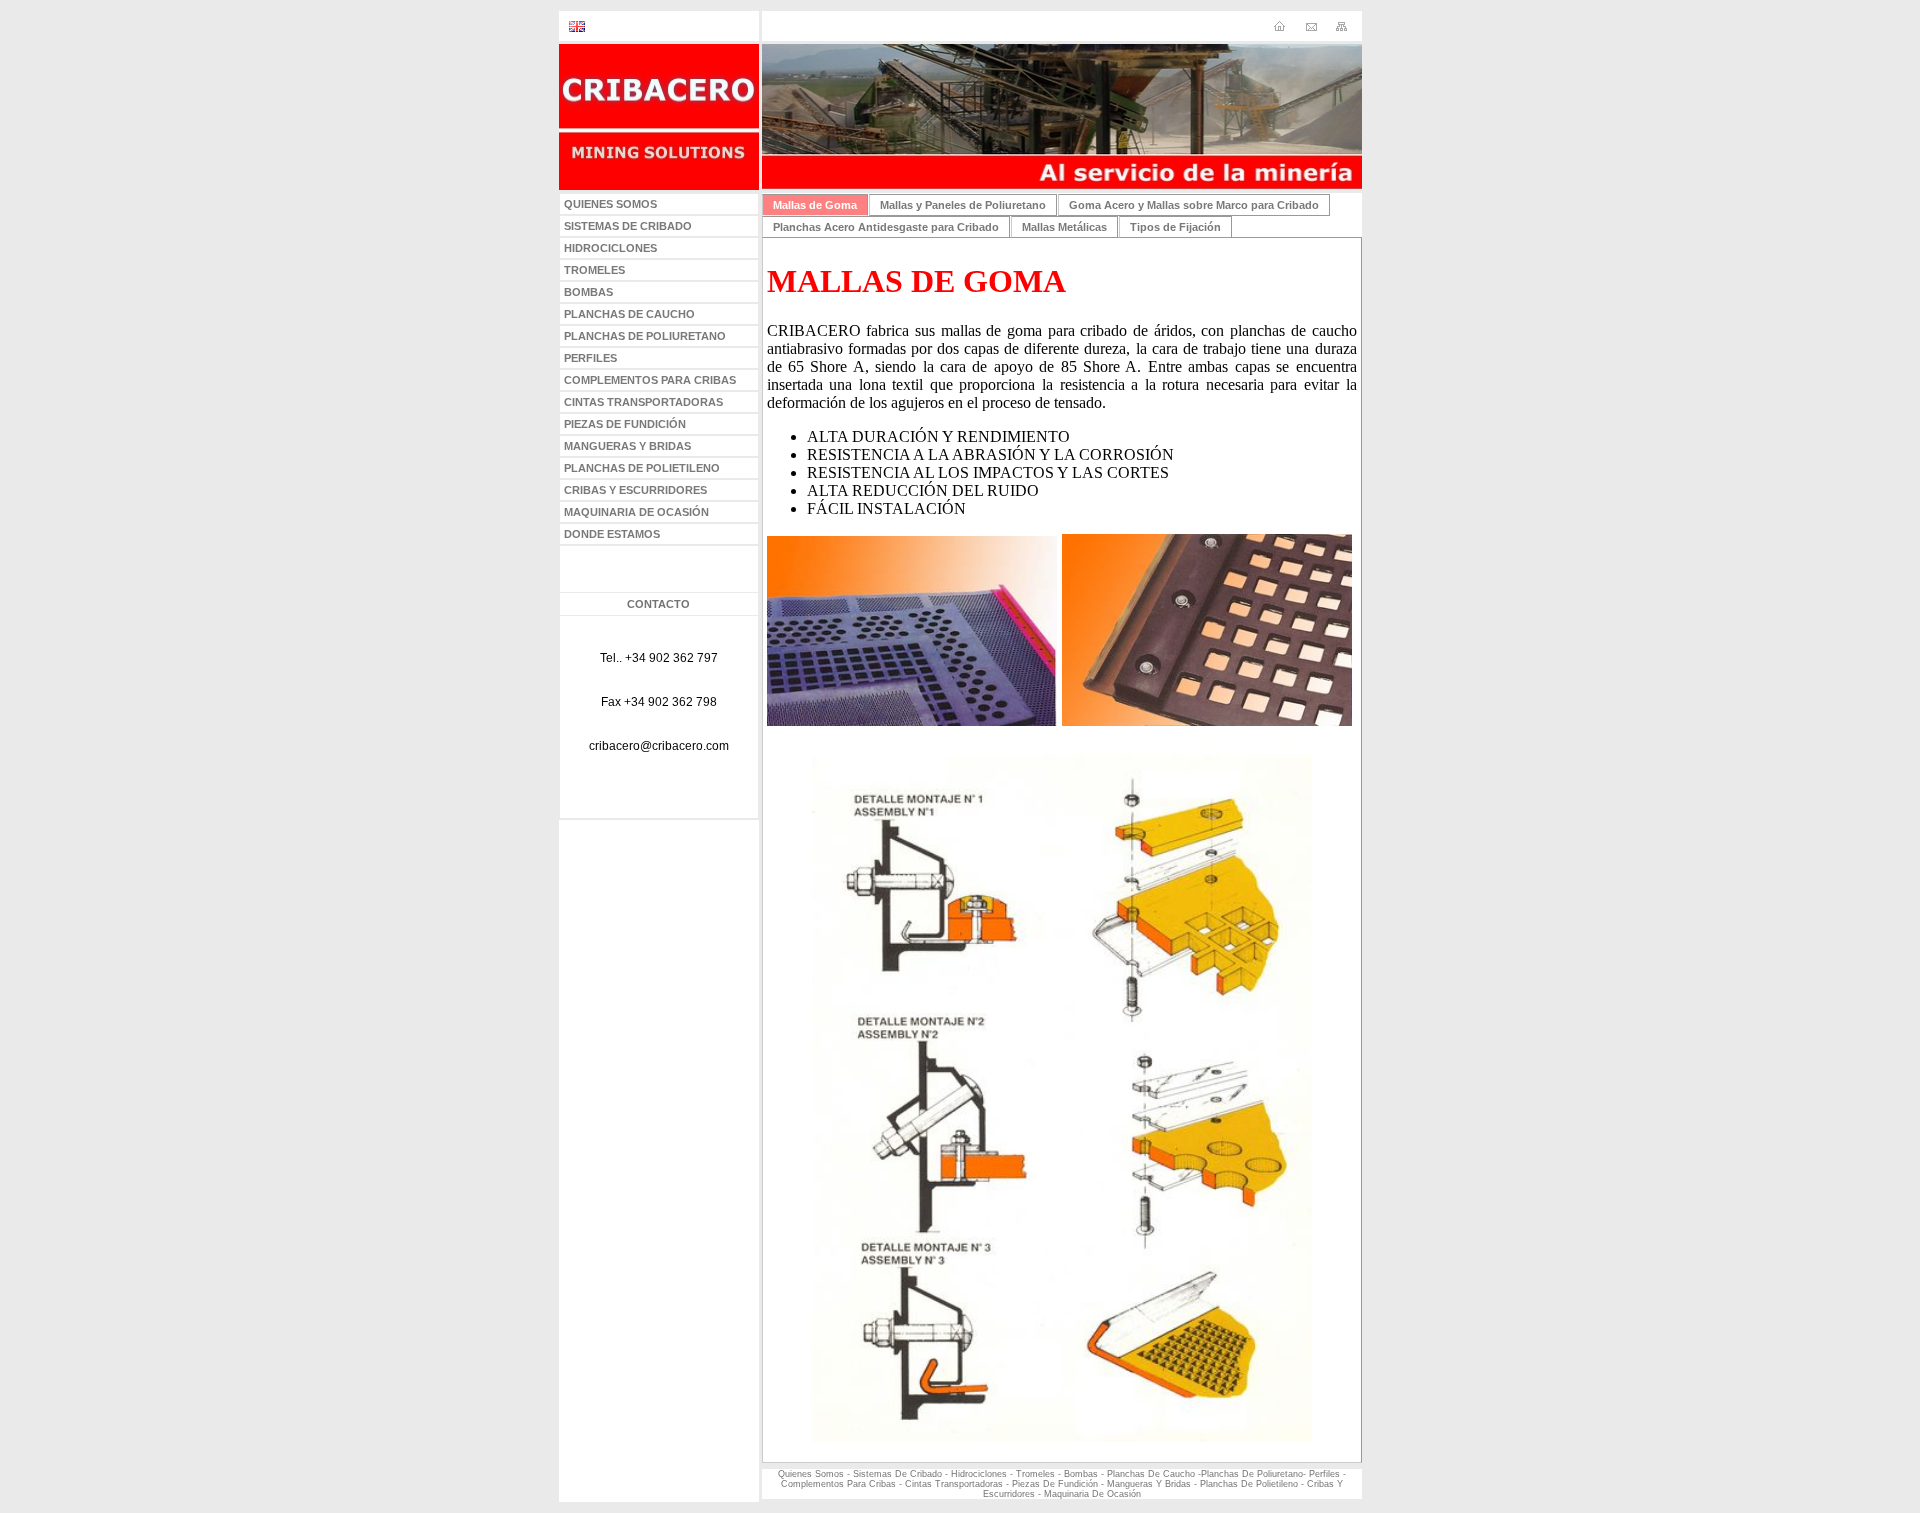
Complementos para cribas (840, 1484)
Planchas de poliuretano (1252, 1474)
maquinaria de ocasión (1092, 1494)
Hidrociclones (979, 1474)
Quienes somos (811, 1474)
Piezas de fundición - (1059, 1484)
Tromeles (1035, 1474)
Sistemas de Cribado (897, 1474)
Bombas (1081, 1474)
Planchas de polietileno (1249, 1484)
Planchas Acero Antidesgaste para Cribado (886, 227)
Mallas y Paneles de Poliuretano (963, 205)
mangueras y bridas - (1152, 1484)
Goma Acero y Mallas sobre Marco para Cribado (1194, 205)
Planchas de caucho (1151, 1474)
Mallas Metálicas (1064, 227)
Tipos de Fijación (1175, 227)
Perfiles (1324, 1474)
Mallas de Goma (815, 205)
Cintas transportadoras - (957, 1484)
